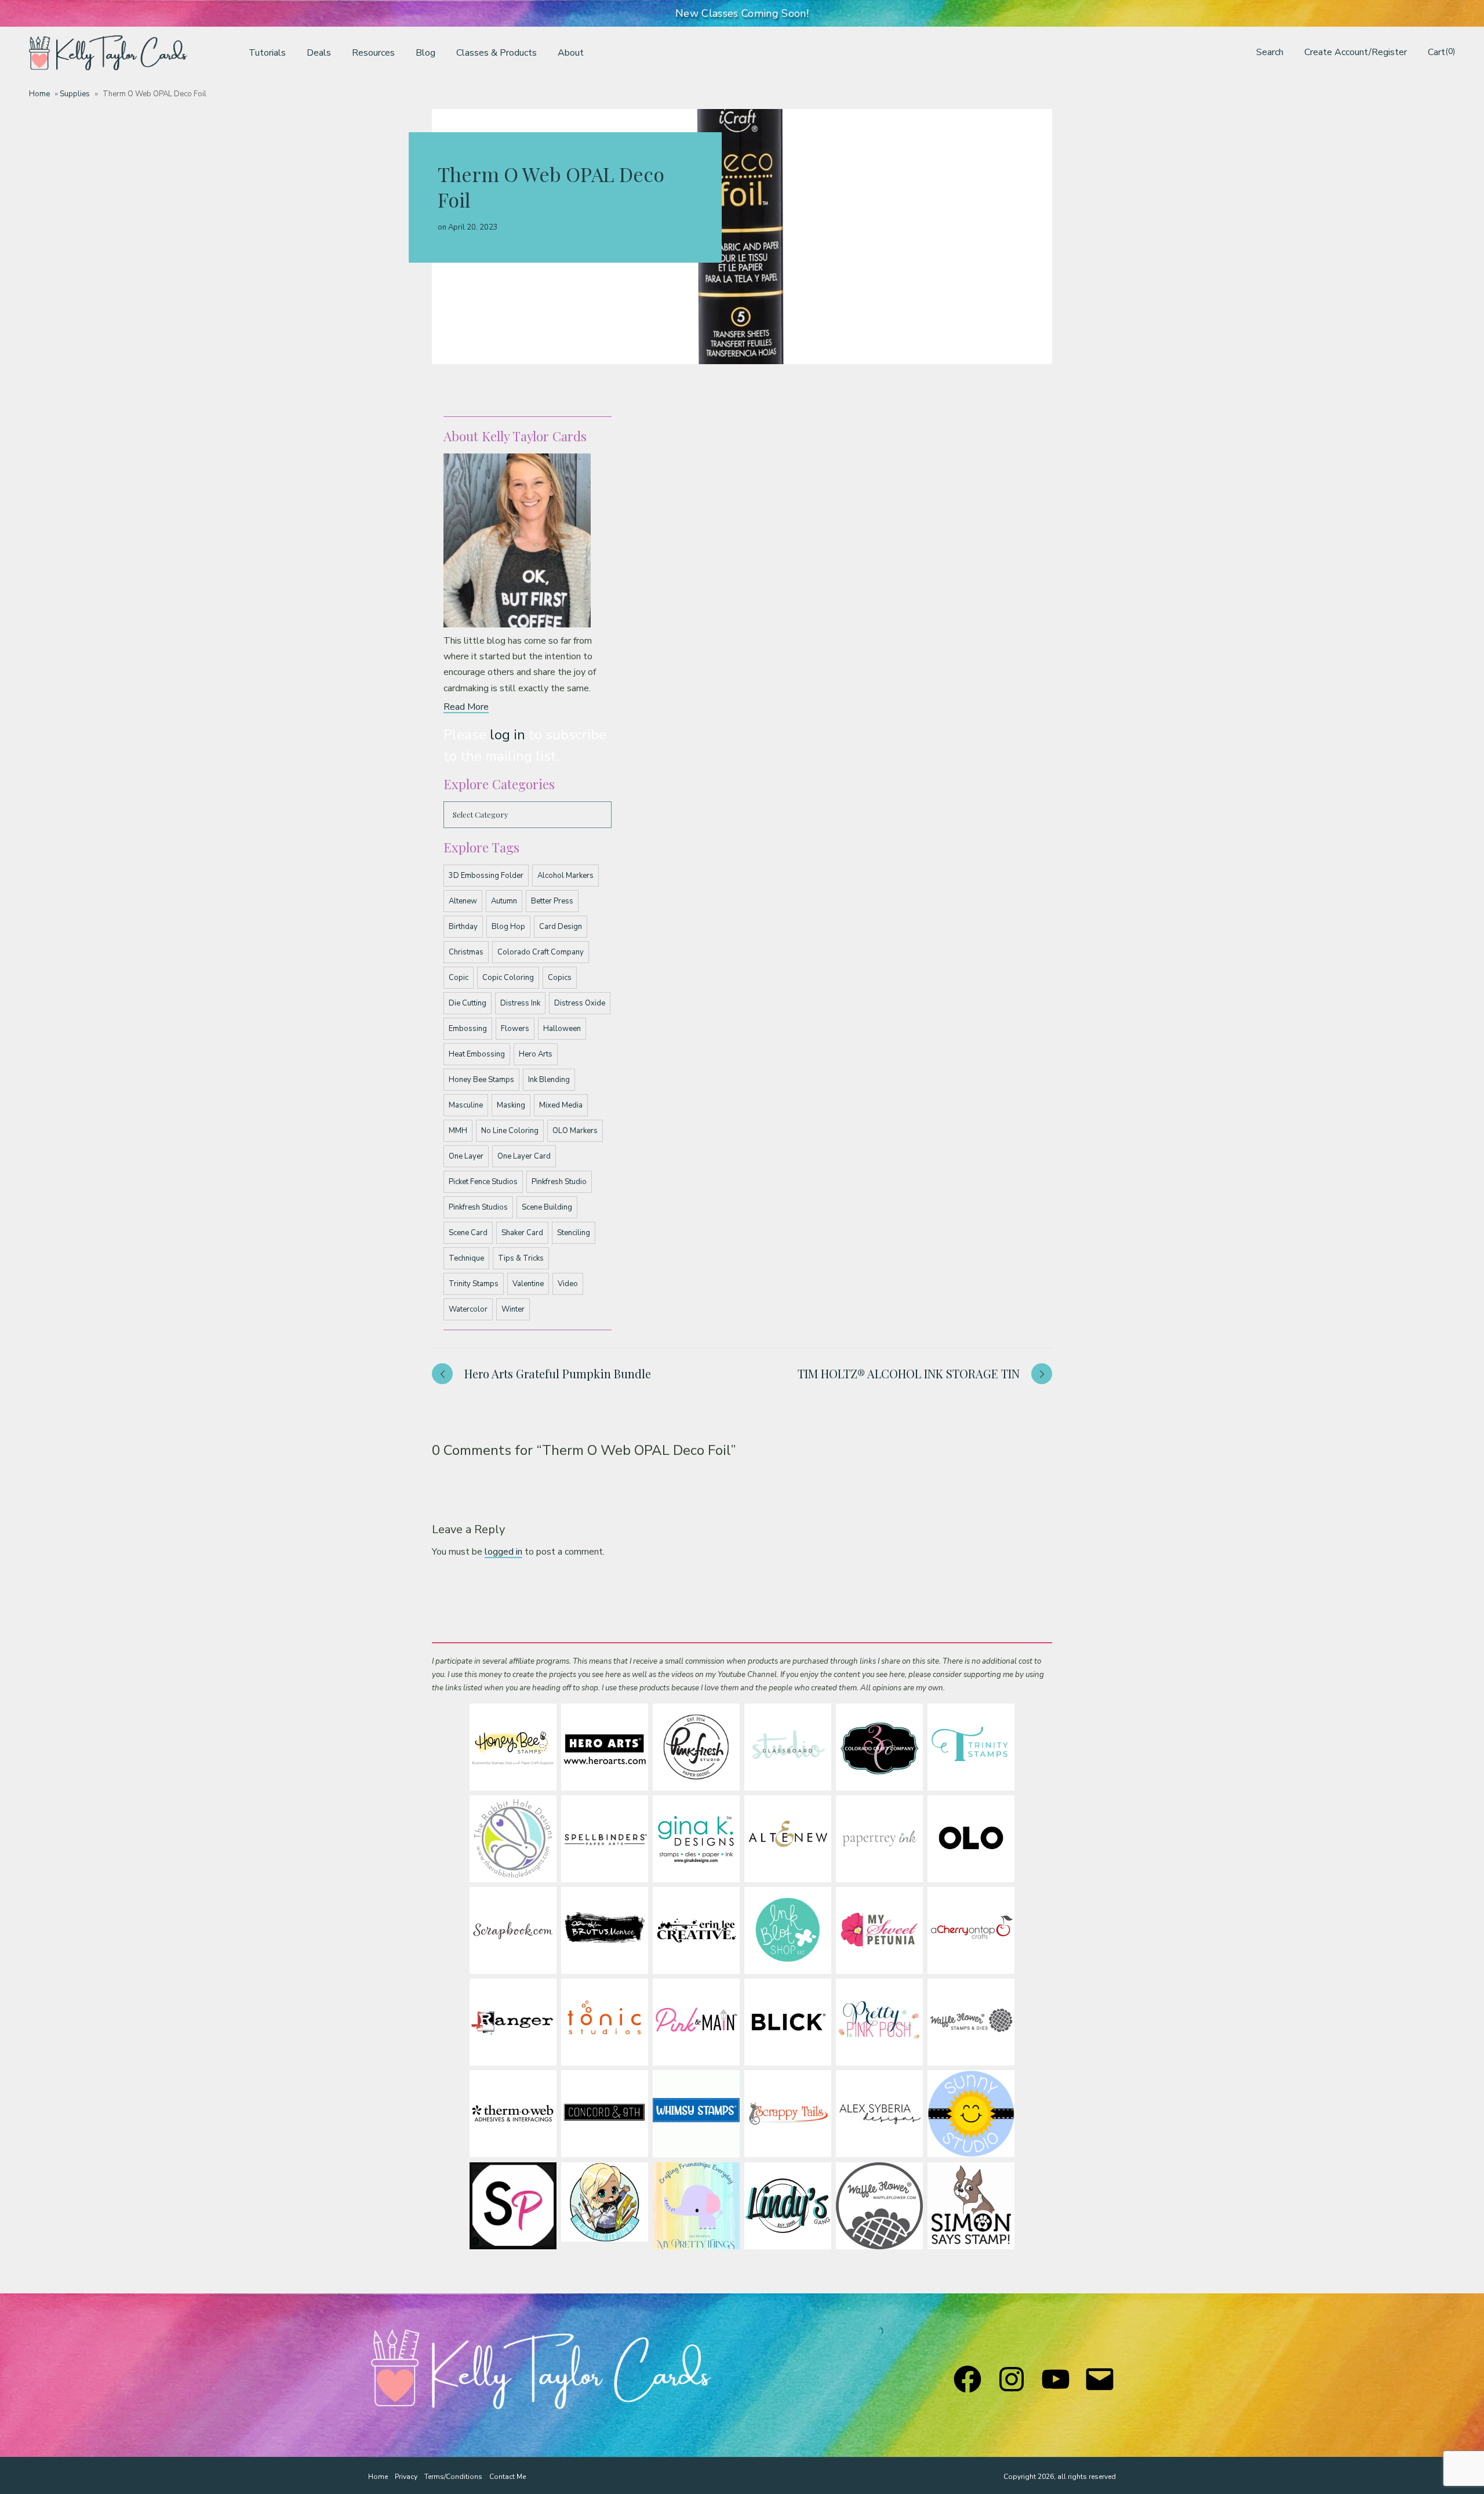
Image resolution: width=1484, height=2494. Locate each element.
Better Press (552, 901)
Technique (466, 1258)
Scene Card (468, 1233)
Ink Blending (549, 1080)
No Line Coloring (510, 1131)
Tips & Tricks (521, 1258)
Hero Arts (536, 1054)
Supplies (75, 94)
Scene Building (547, 1207)
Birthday (463, 927)
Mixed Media (561, 1105)
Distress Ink (520, 1003)
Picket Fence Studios (483, 1182)
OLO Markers (575, 1131)
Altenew (463, 901)
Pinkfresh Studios (478, 1207)
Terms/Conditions (453, 2477)
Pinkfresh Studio (559, 1182)
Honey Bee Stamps (481, 1080)
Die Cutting (468, 1003)
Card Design (561, 927)
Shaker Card (522, 1233)
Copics (560, 978)
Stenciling (574, 1233)
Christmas (466, 952)
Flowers (515, 1029)
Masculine (466, 1105)
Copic (459, 978)
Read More (466, 707)
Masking (511, 1105)
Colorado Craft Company (541, 952)
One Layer (466, 1156)
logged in (503, 1552)
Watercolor (468, 1309)
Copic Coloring (508, 978)
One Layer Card (524, 1156)
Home (39, 94)
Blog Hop (508, 927)
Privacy (406, 2477)
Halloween (562, 1029)
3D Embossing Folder (486, 876)
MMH (458, 1131)
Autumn (504, 901)
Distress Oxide (580, 1003)
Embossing (468, 1029)
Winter (513, 1309)
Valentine (528, 1284)
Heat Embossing (477, 1054)
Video (568, 1284)
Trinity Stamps (474, 1284)
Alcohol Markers (565, 876)
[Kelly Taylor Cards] (108, 53)
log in (508, 735)
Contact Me (508, 2477)
